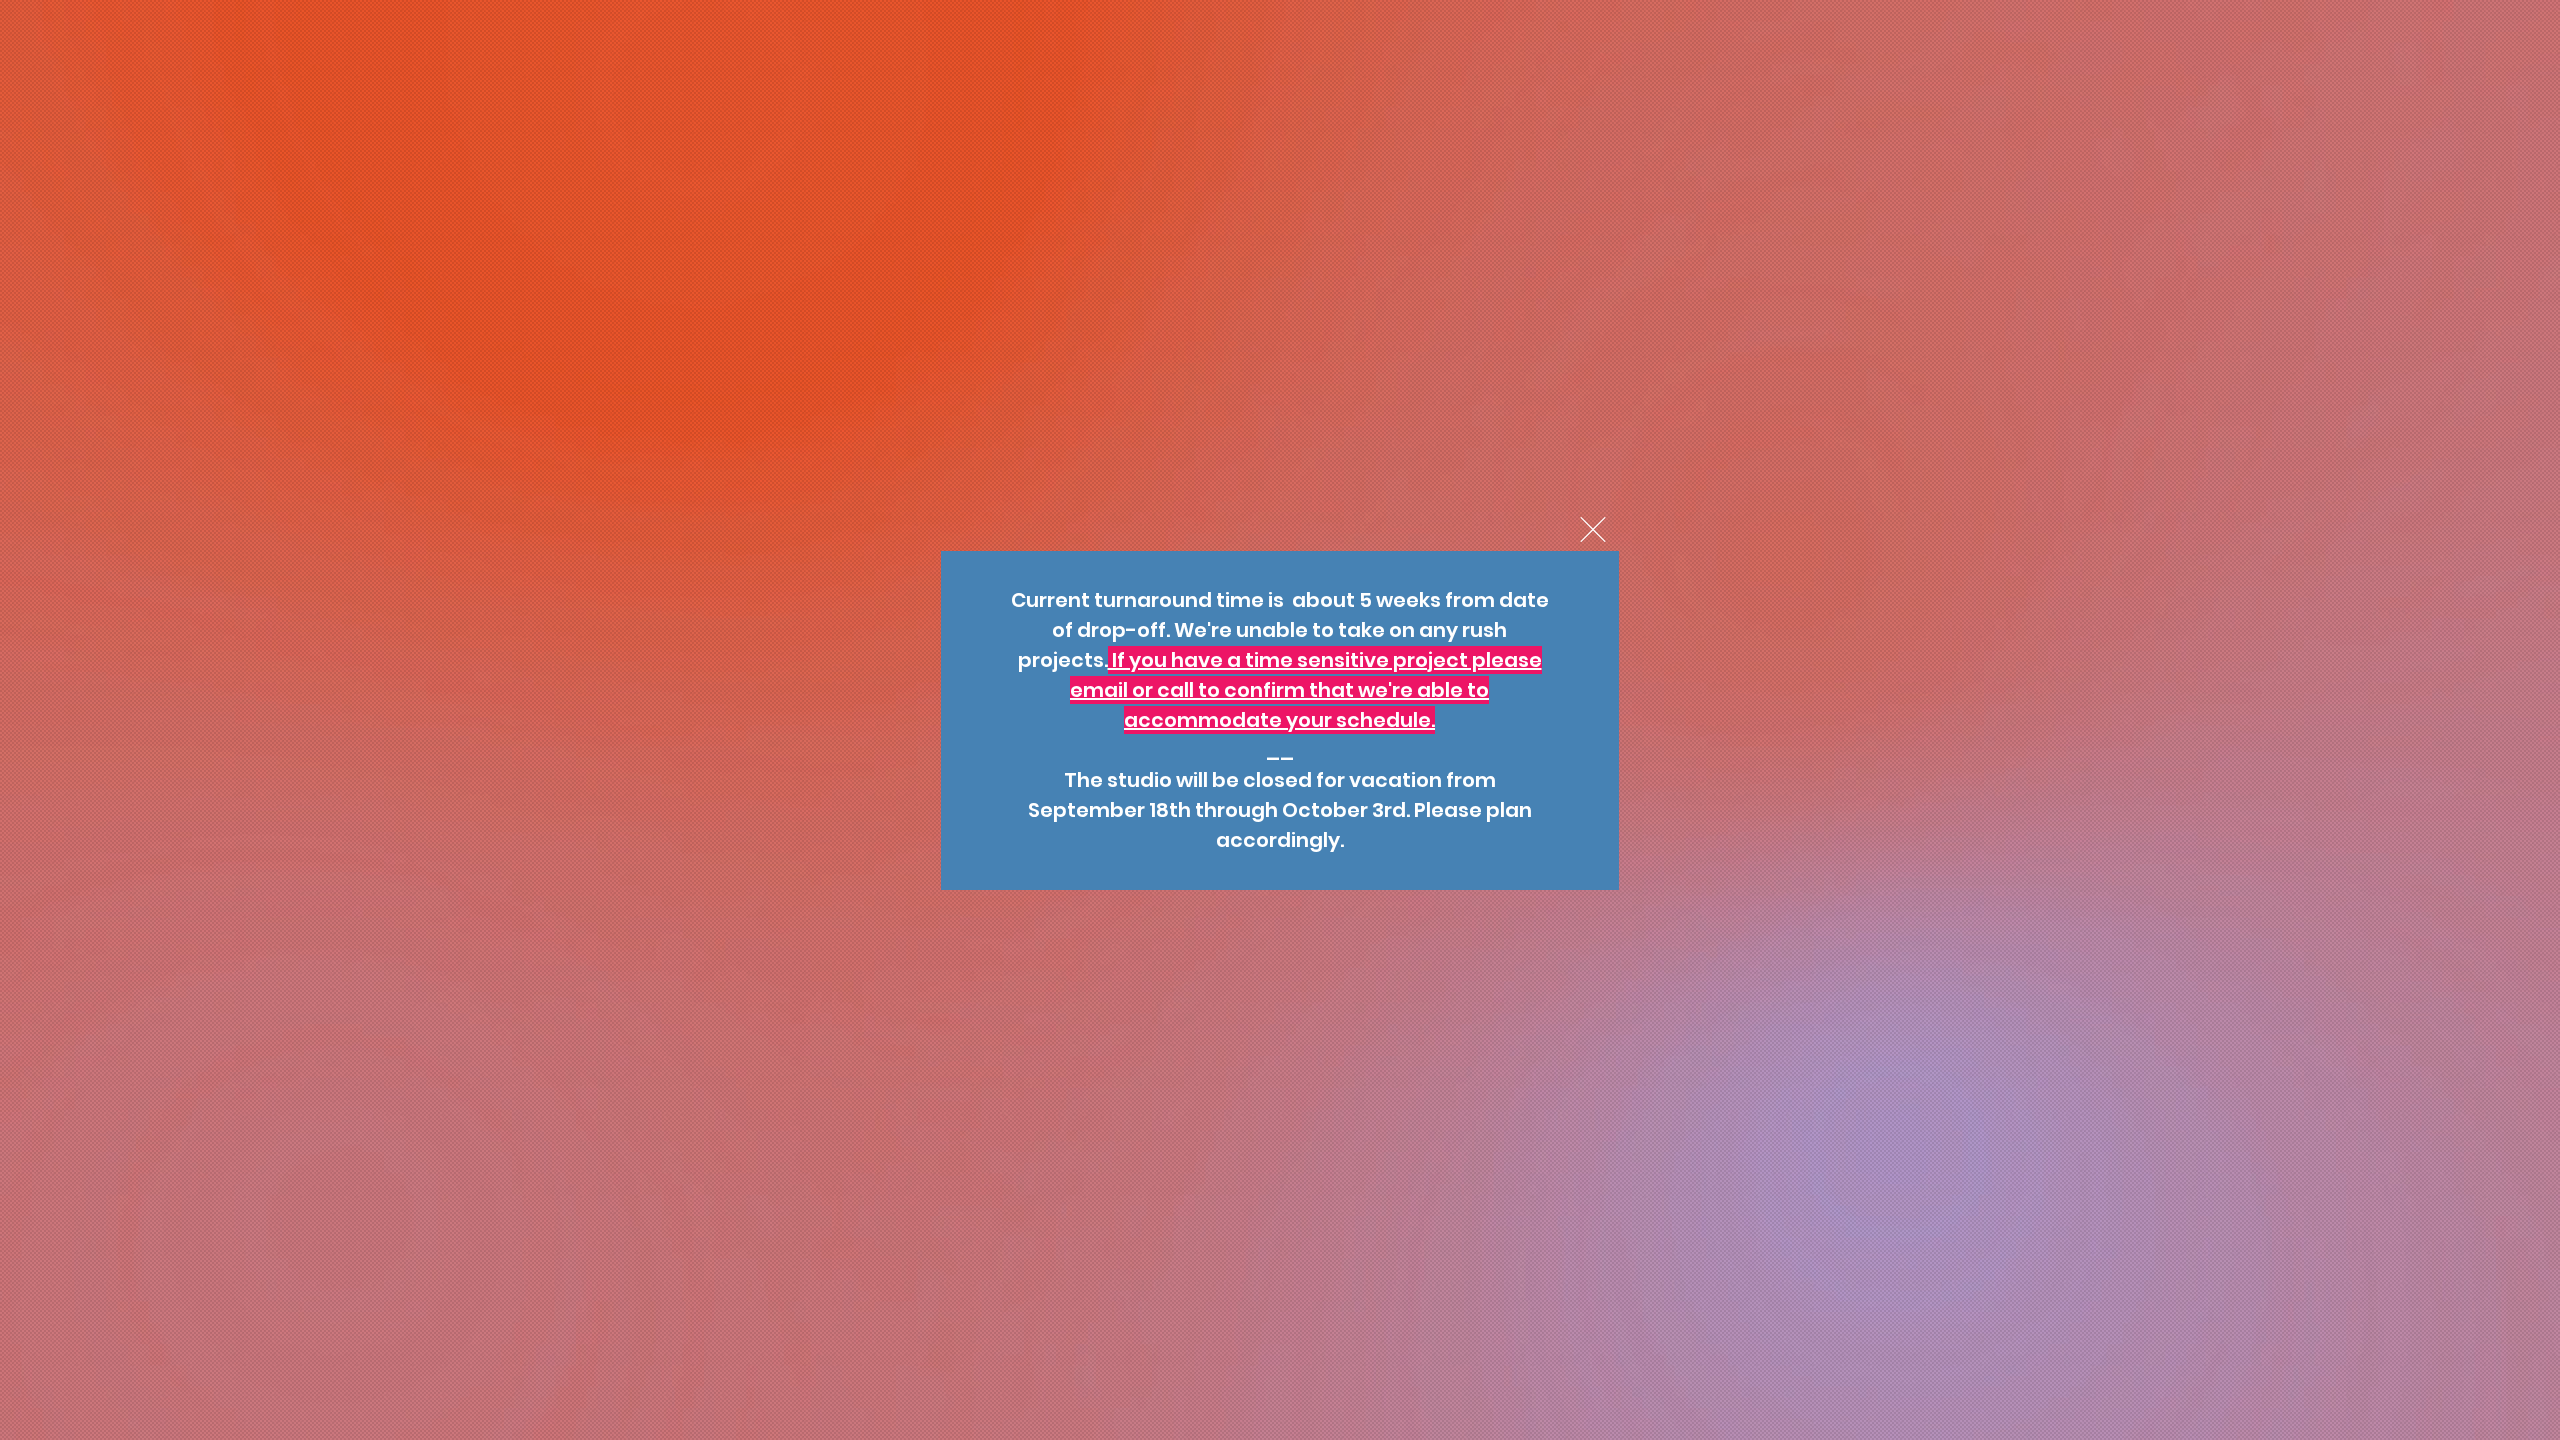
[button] (1593, 529)
